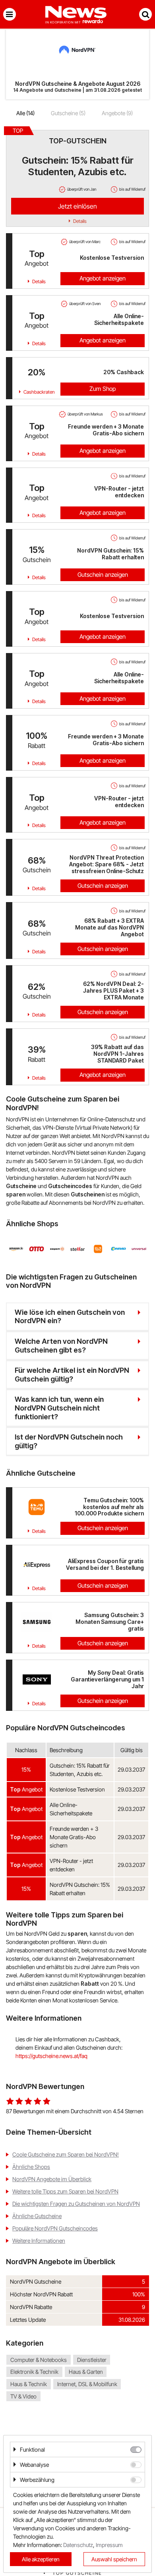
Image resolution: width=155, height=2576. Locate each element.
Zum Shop (103, 389)
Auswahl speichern (114, 2559)
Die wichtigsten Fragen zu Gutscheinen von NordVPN (76, 2204)
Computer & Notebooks (39, 2360)
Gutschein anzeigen (103, 575)
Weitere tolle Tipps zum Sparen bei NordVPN (65, 2191)
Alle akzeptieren (41, 2559)
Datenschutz (78, 2545)
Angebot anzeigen (103, 278)
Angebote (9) (117, 113)
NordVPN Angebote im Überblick (52, 2179)
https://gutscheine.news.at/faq (51, 2056)
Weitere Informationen (39, 2241)
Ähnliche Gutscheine (37, 2216)
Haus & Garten (86, 2372)
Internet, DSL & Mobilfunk (87, 2384)
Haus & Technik (29, 2384)
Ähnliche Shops (31, 2167)
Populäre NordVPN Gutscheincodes (55, 2228)
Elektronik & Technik (34, 2372)
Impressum (109, 2545)
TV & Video (23, 2396)
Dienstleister (92, 2360)
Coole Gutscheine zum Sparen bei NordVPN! (66, 2154)
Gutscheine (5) (68, 113)
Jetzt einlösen (77, 206)
